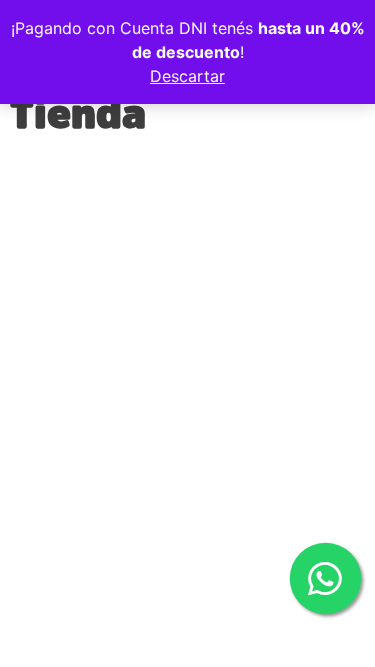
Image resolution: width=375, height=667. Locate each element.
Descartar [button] (187, 76)
